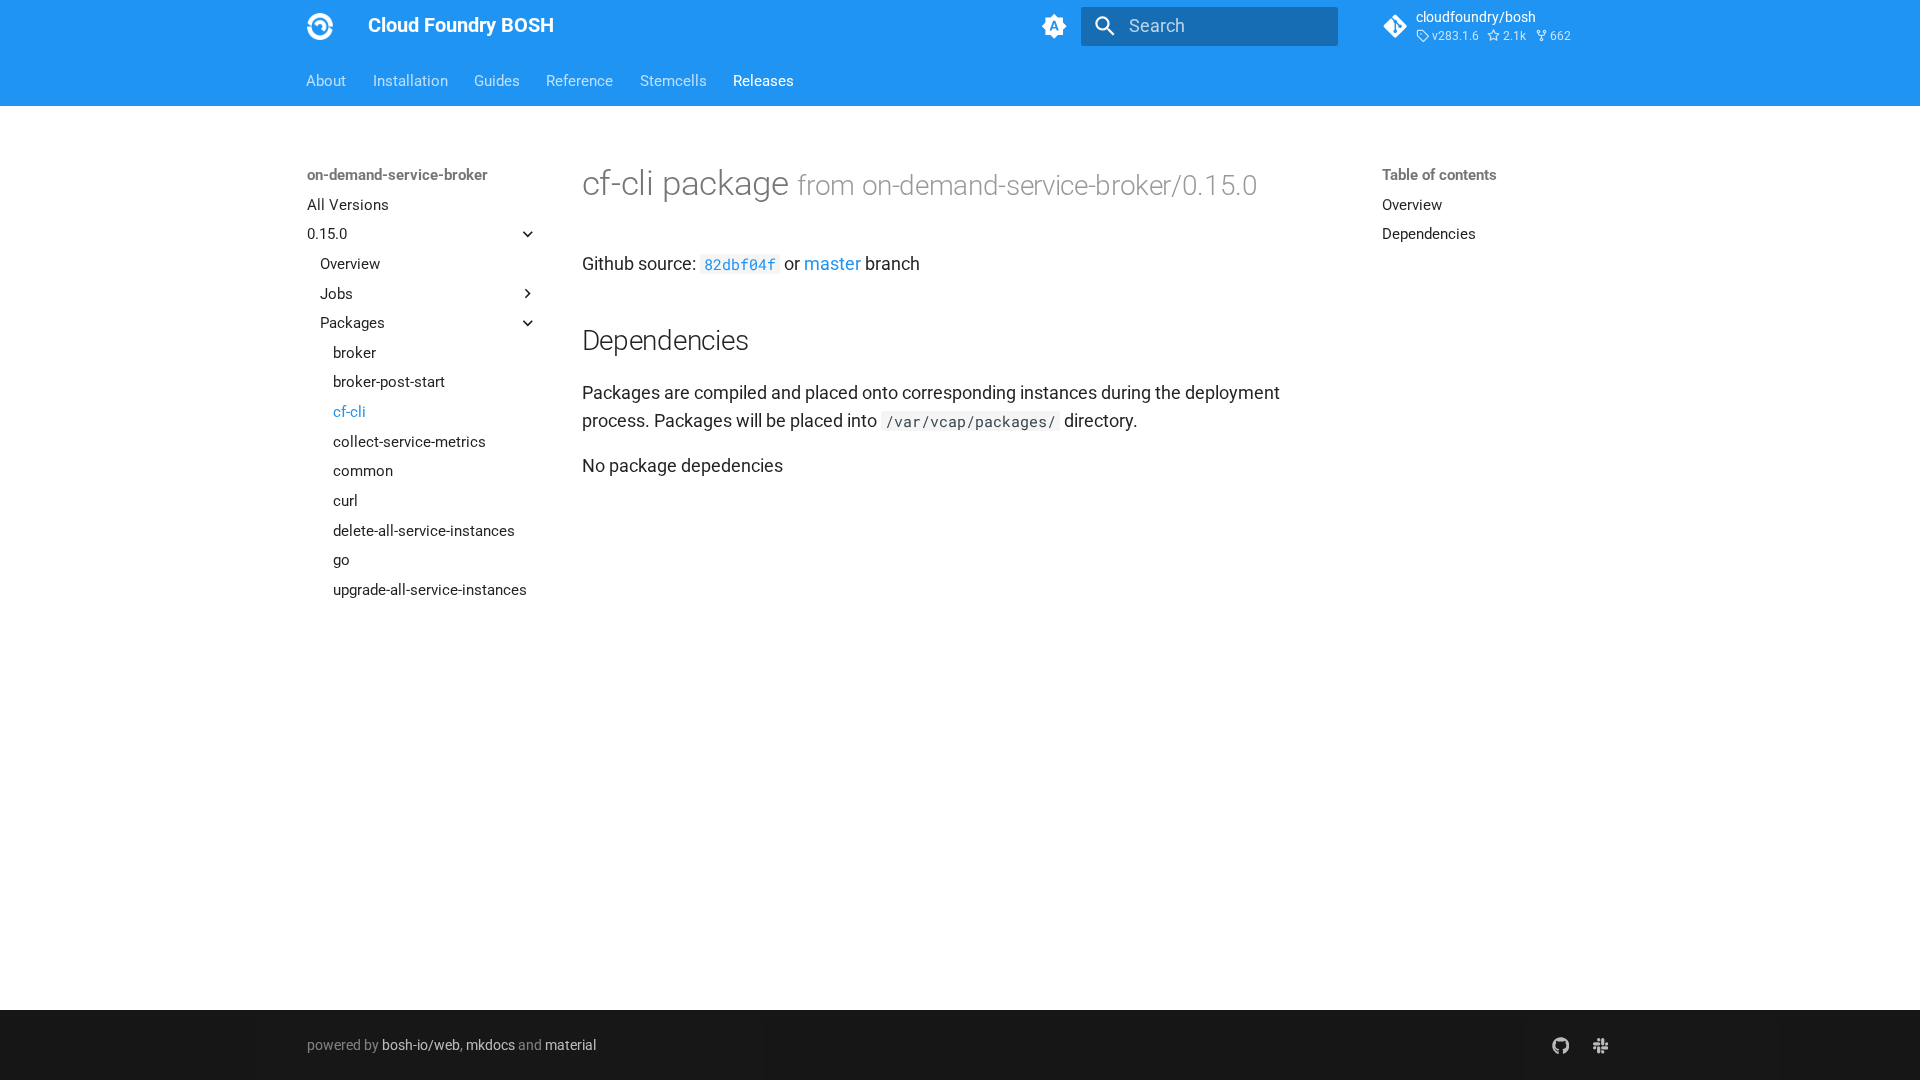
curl (345, 501)
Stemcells (673, 80)
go (341, 560)
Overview (350, 264)
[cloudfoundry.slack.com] (1600, 1044)
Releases (763, 80)
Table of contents (1439, 175)
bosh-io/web (421, 1045)
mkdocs (490, 1045)
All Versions (348, 205)
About (327, 80)
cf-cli (349, 412)
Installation (410, 80)
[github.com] (1560, 1044)
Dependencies (1429, 234)
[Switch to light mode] (1055, 26)
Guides (497, 80)
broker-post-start (389, 382)
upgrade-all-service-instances (430, 590)
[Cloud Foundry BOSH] (320, 26)
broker (354, 353)
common (363, 471)
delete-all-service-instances (424, 531)
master (832, 264)
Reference (580, 80)
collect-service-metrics (409, 442)
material (570, 1045)
